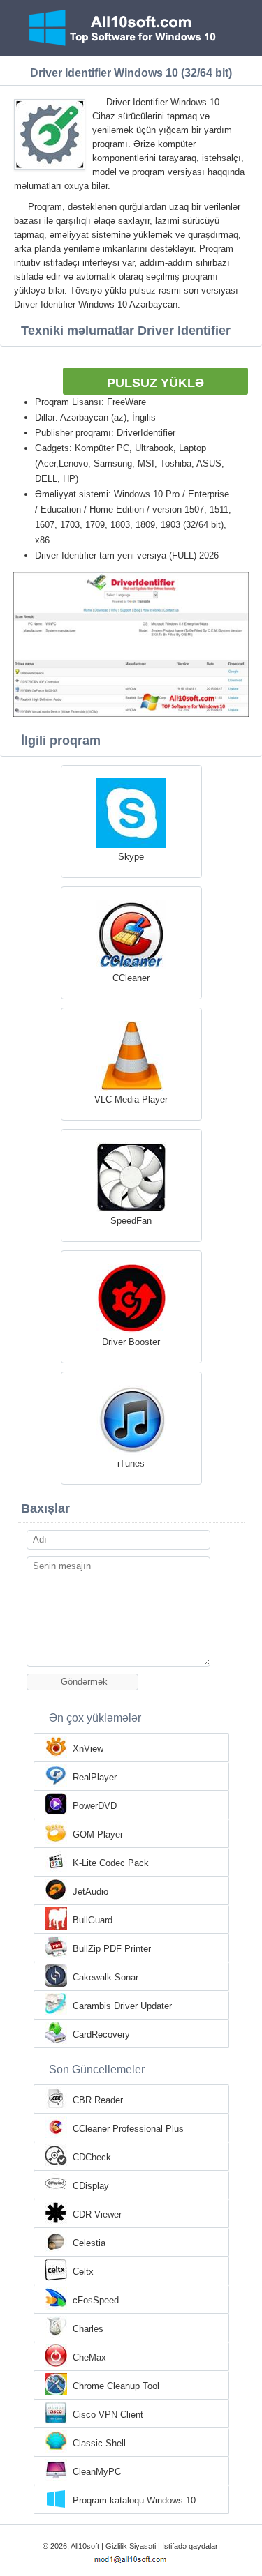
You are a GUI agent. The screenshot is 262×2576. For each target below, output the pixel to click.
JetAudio (90, 1892)
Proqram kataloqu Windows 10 (134, 2500)
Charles (88, 2329)
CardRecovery (101, 2035)
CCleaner (131, 978)
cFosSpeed (96, 2300)
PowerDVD (95, 1806)
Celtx (83, 2272)
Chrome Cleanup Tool (116, 2386)
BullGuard (93, 1920)
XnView (88, 1749)
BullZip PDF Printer (112, 1949)
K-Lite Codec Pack (111, 1863)
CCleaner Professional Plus (128, 2129)
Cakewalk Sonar (105, 1977)
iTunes (131, 1463)
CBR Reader (98, 2100)
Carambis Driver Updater (122, 2006)
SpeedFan (131, 1221)
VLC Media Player (131, 1099)
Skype (131, 857)
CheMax (89, 2357)
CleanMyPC (97, 2472)
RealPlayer (95, 1777)
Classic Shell (99, 2443)
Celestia (89, 2243)
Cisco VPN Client (108, 2415)
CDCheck (92, 2157)
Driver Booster (131, 1342)
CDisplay (91, 2186)
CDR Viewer (97, 2214)
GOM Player (98, 1834)
